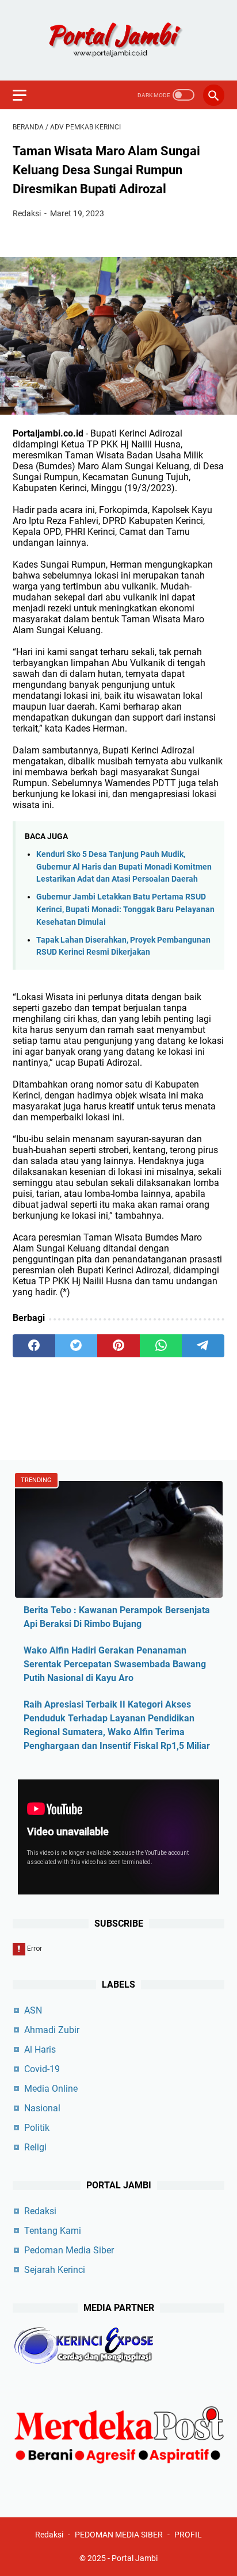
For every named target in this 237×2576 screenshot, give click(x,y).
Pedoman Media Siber (69, 2250)
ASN (33, 2010)
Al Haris (40, 2049)
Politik (37, 2128)
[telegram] (203, 1346)
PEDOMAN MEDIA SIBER (119, 2535)
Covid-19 (42, 2069)
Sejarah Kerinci (55, 2270)
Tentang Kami (53, 2231)
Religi (35, 2147)
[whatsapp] (161, 1346)
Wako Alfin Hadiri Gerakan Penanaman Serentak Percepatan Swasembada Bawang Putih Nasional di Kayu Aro (115, 1664)
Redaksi (40, 2211)
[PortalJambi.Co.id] (118, 40)
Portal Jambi (135, 2558)
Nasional (42, 2108)
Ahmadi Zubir (52, 2030)
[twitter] (77, 1346)
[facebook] (34, 1346)
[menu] (26, 95)
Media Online (51, 2089)
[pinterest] (118, 1346)
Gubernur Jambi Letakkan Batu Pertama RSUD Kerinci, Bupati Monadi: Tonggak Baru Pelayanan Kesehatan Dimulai (125, 909)
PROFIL (188, 2535)
